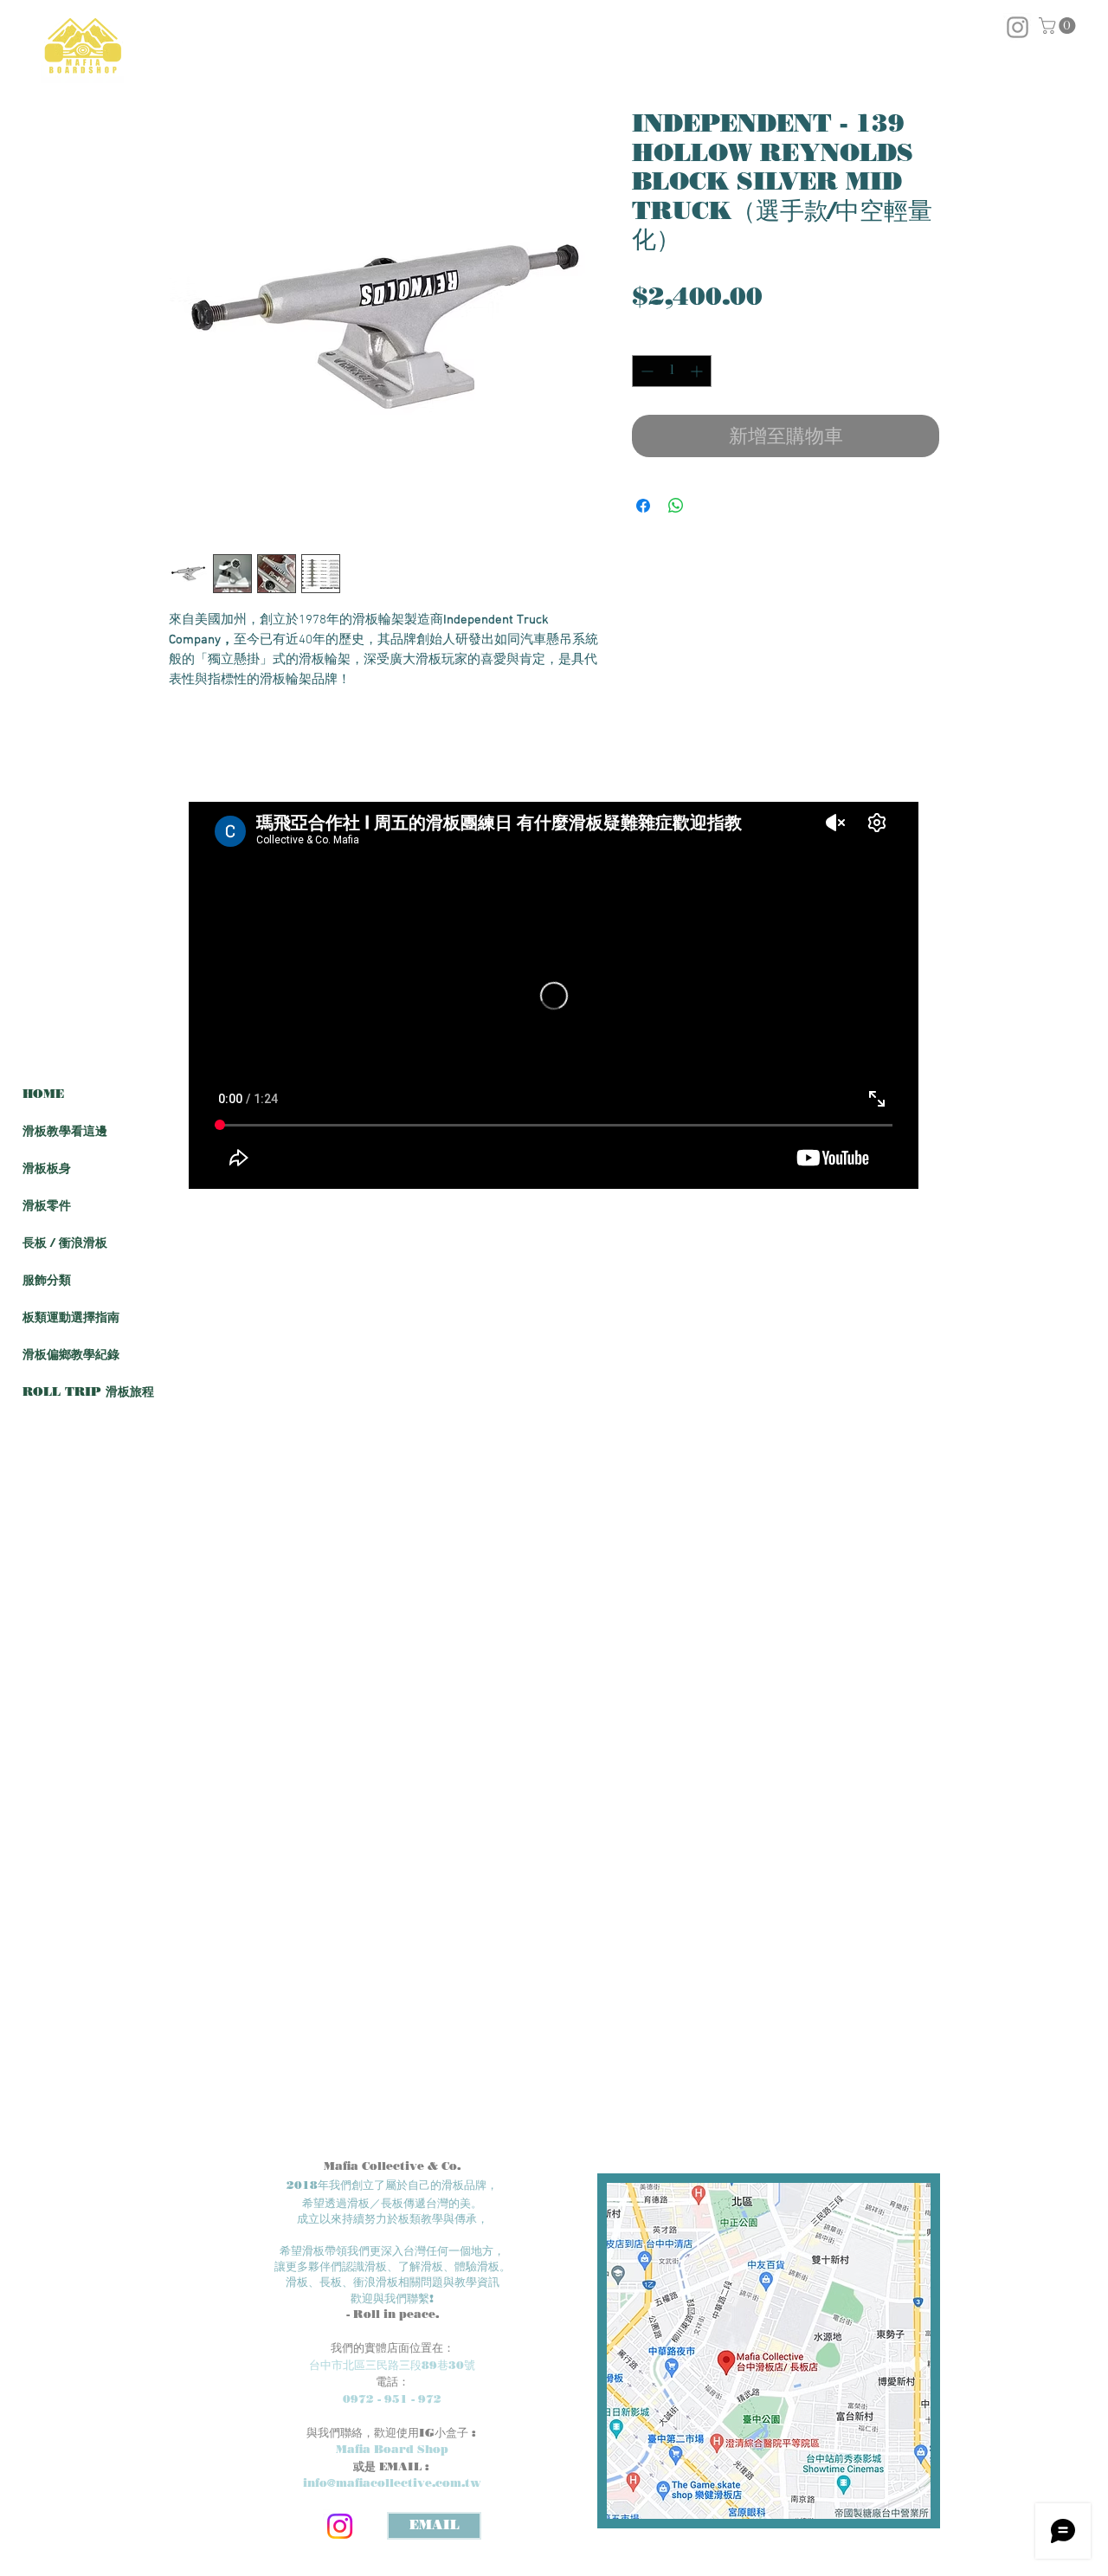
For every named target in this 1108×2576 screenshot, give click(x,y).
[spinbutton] (672, 371)
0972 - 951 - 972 (392, 2398)
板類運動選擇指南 (71, 1317)
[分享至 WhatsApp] (676, 506)
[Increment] (698, 371)
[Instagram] (340, 2526)
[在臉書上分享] (643, 506)
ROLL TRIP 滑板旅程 (88, 1392)
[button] (1059, 26)
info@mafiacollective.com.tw (392, 2482)
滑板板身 (47, 1169)
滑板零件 (47, 1206)
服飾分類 (47, 1280)
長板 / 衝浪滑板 (65, 1243)
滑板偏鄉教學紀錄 (71, 1355)
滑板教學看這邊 (65, 1131)
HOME (43, 1094)
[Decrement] (645, 371)
